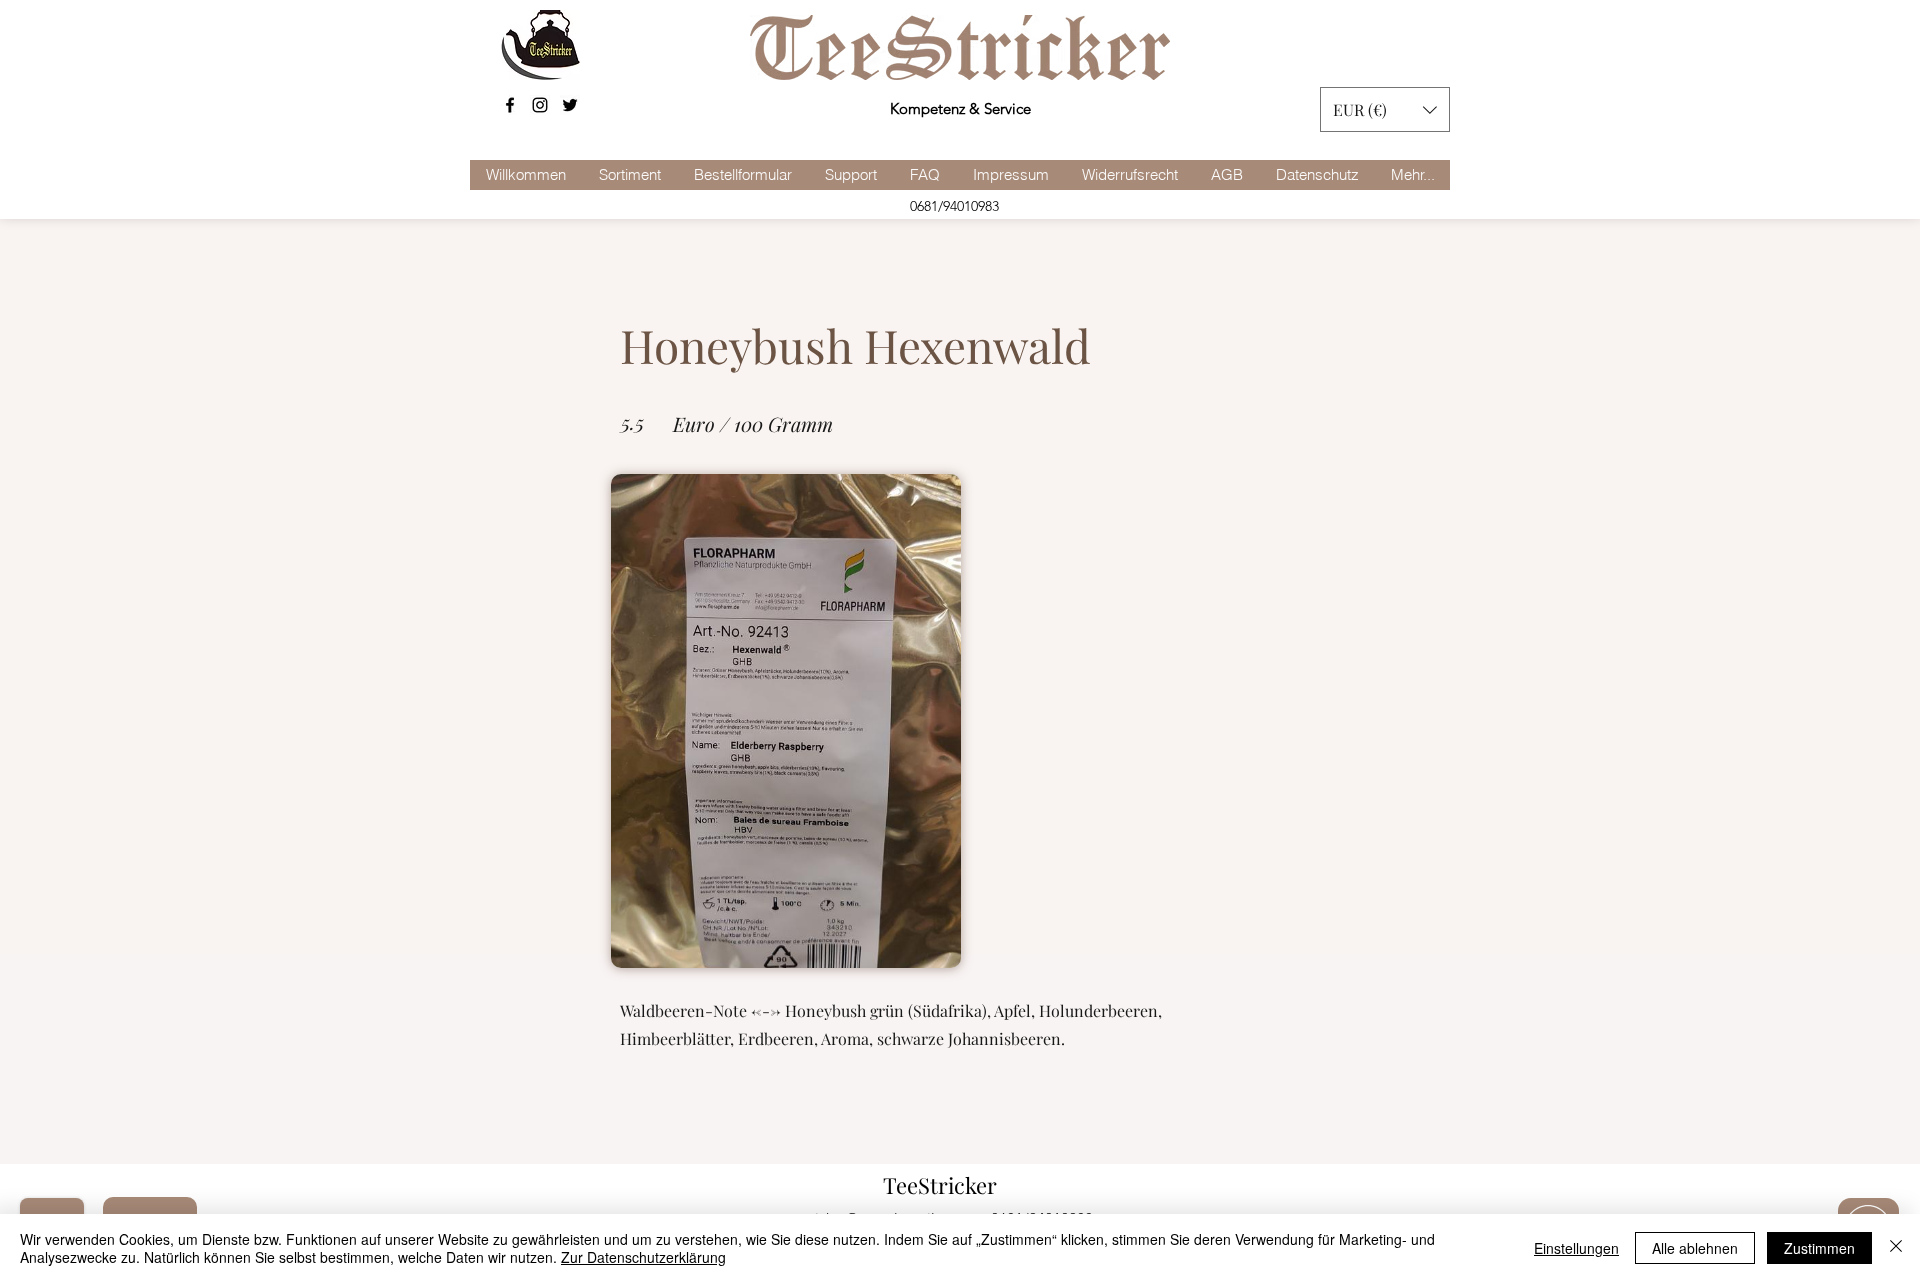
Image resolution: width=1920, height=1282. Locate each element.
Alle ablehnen (1695, 1248)
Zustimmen (1819, 1248)
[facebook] (510, 105)
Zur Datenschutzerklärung (643, 1257)
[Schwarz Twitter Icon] (570, 105)
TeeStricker (940, 1185)
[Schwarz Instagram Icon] (540, 105)
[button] (1385, 109)
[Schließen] (1896, 1248)
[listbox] (1385, 109)
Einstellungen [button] (1576, 1248)
